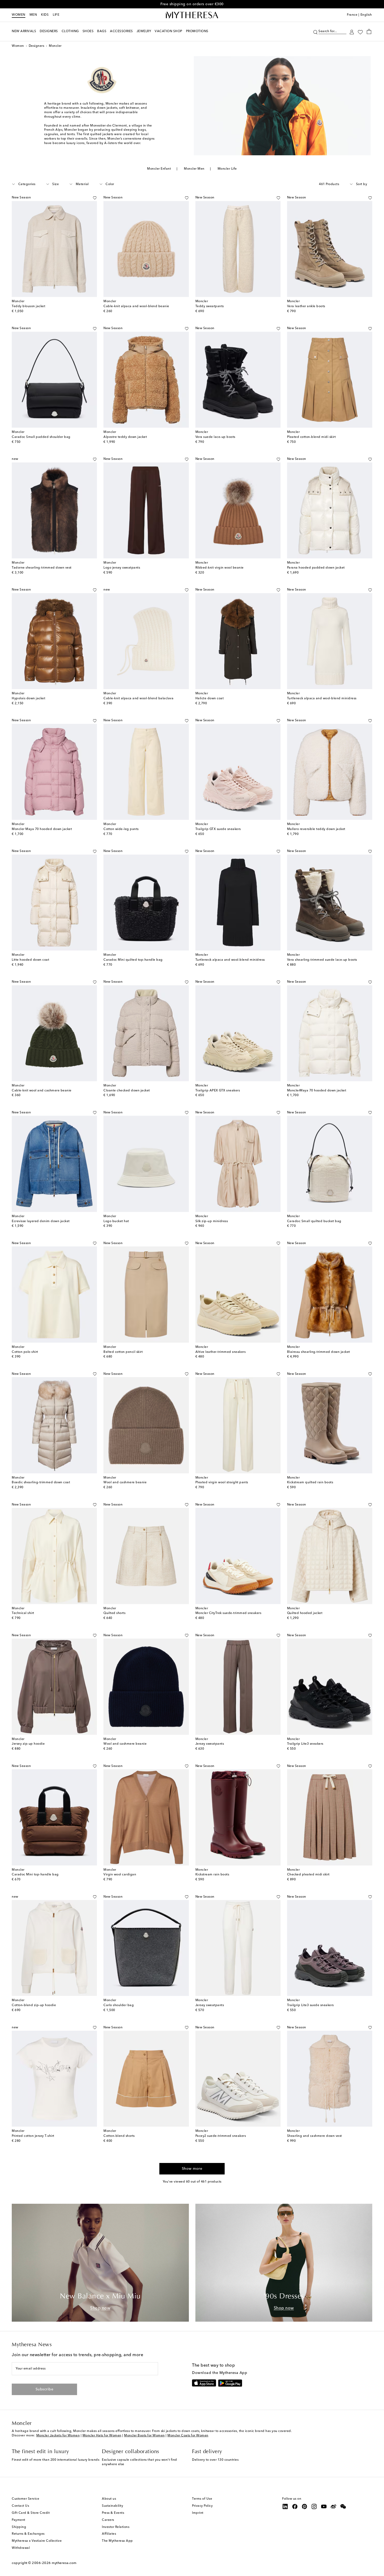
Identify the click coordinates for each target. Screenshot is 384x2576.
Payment (19, 2520)
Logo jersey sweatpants (122, 568)
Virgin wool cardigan (120, 1875)
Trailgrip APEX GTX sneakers (218, 1091)
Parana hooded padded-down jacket (316, 568)
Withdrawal (21, 2548)
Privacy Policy (202, 2506)
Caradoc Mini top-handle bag (35, 1875)
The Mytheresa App (117, 2541)
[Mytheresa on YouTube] (324, 2506)
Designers (37, 46)
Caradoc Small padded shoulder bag (41, 437)
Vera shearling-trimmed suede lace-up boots (322, 960)
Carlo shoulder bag (119, 2005)
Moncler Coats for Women (188, 2436)
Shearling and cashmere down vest (315, 2136)
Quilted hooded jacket (305, 1613)
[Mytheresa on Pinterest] (305, 2506)
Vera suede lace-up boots (215, 437)
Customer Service (25, 2499)
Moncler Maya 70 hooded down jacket (42, 829)
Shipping (19, 2527)
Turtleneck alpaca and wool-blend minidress (322, 699)
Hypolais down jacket (28, 699)
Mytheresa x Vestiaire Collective (37, 2541)
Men (33, 15)
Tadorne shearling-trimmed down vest (42, 568)
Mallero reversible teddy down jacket (316, 829)
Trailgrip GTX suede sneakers (218, 829)
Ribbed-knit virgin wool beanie (220, 568)
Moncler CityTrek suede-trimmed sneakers (228, 1613)
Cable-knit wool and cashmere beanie (42, 1091)
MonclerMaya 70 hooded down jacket (317, 1091)
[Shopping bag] (369, 31)
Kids (45, 15)
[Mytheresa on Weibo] (334, 2506)
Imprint (198, 2513)
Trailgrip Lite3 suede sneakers (310, 2005)
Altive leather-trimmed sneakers (221, 1352)
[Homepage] (192, 15)
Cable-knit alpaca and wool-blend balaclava (138, 699)
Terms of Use (202, 2499)
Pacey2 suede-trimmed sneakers (221, 2136)
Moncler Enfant (159, 169)
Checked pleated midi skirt (308, 1875)
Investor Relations (116, 2527)
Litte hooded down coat (30, 960)
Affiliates (109, 2534)
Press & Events (113, 2513)
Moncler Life (227, 169)
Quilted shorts (114, 1613)
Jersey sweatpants (210, 1744)
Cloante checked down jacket (127, 1091)
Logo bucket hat (116, 1221)
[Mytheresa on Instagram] (314, 2506)
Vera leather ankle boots (306, 306)
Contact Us (20, 2506)
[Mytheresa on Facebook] (295, 2506)
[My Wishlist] (360, 32)
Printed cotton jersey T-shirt (33, 2136)
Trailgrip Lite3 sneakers (305, 1744)
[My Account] (352, 32)
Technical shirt (23, 1613)
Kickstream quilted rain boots (310, 1482)
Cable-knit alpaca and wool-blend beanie (136, 306)
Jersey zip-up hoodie (28, 1744)
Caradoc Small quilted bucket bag (314, 1221)
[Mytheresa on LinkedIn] (285, 2506)
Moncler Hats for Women (102, 2436)
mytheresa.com (64, 2563)
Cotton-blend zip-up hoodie (34, 2005)
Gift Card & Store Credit (31, 2513)
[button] (315, 32)
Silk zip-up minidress (212, 1221)
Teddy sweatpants (210, 306)
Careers (108, 2520)
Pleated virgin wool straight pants (222, 1482)
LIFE (56, 15)
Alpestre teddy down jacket (125, 437)
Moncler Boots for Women (144, 2436)
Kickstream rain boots (212, 1875)
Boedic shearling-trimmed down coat (41, 1482)
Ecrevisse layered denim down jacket (41, 1221)
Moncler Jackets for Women (58, 2436)
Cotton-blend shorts (119, 2136)
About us (109, 2499)
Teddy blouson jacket (28, 306)
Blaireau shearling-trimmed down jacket (319, 1352)
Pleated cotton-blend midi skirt (312, 437)
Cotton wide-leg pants (121, 829)
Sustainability (112, 2506)
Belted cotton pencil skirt (123, 1352)
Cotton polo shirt (25, 1352)
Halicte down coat (210, 699)
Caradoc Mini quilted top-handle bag (133, 960)
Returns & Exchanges (28, 2534)
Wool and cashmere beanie (125, 1482)
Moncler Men (194, 169)
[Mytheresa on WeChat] (343, 2506)
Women (19, 15)
